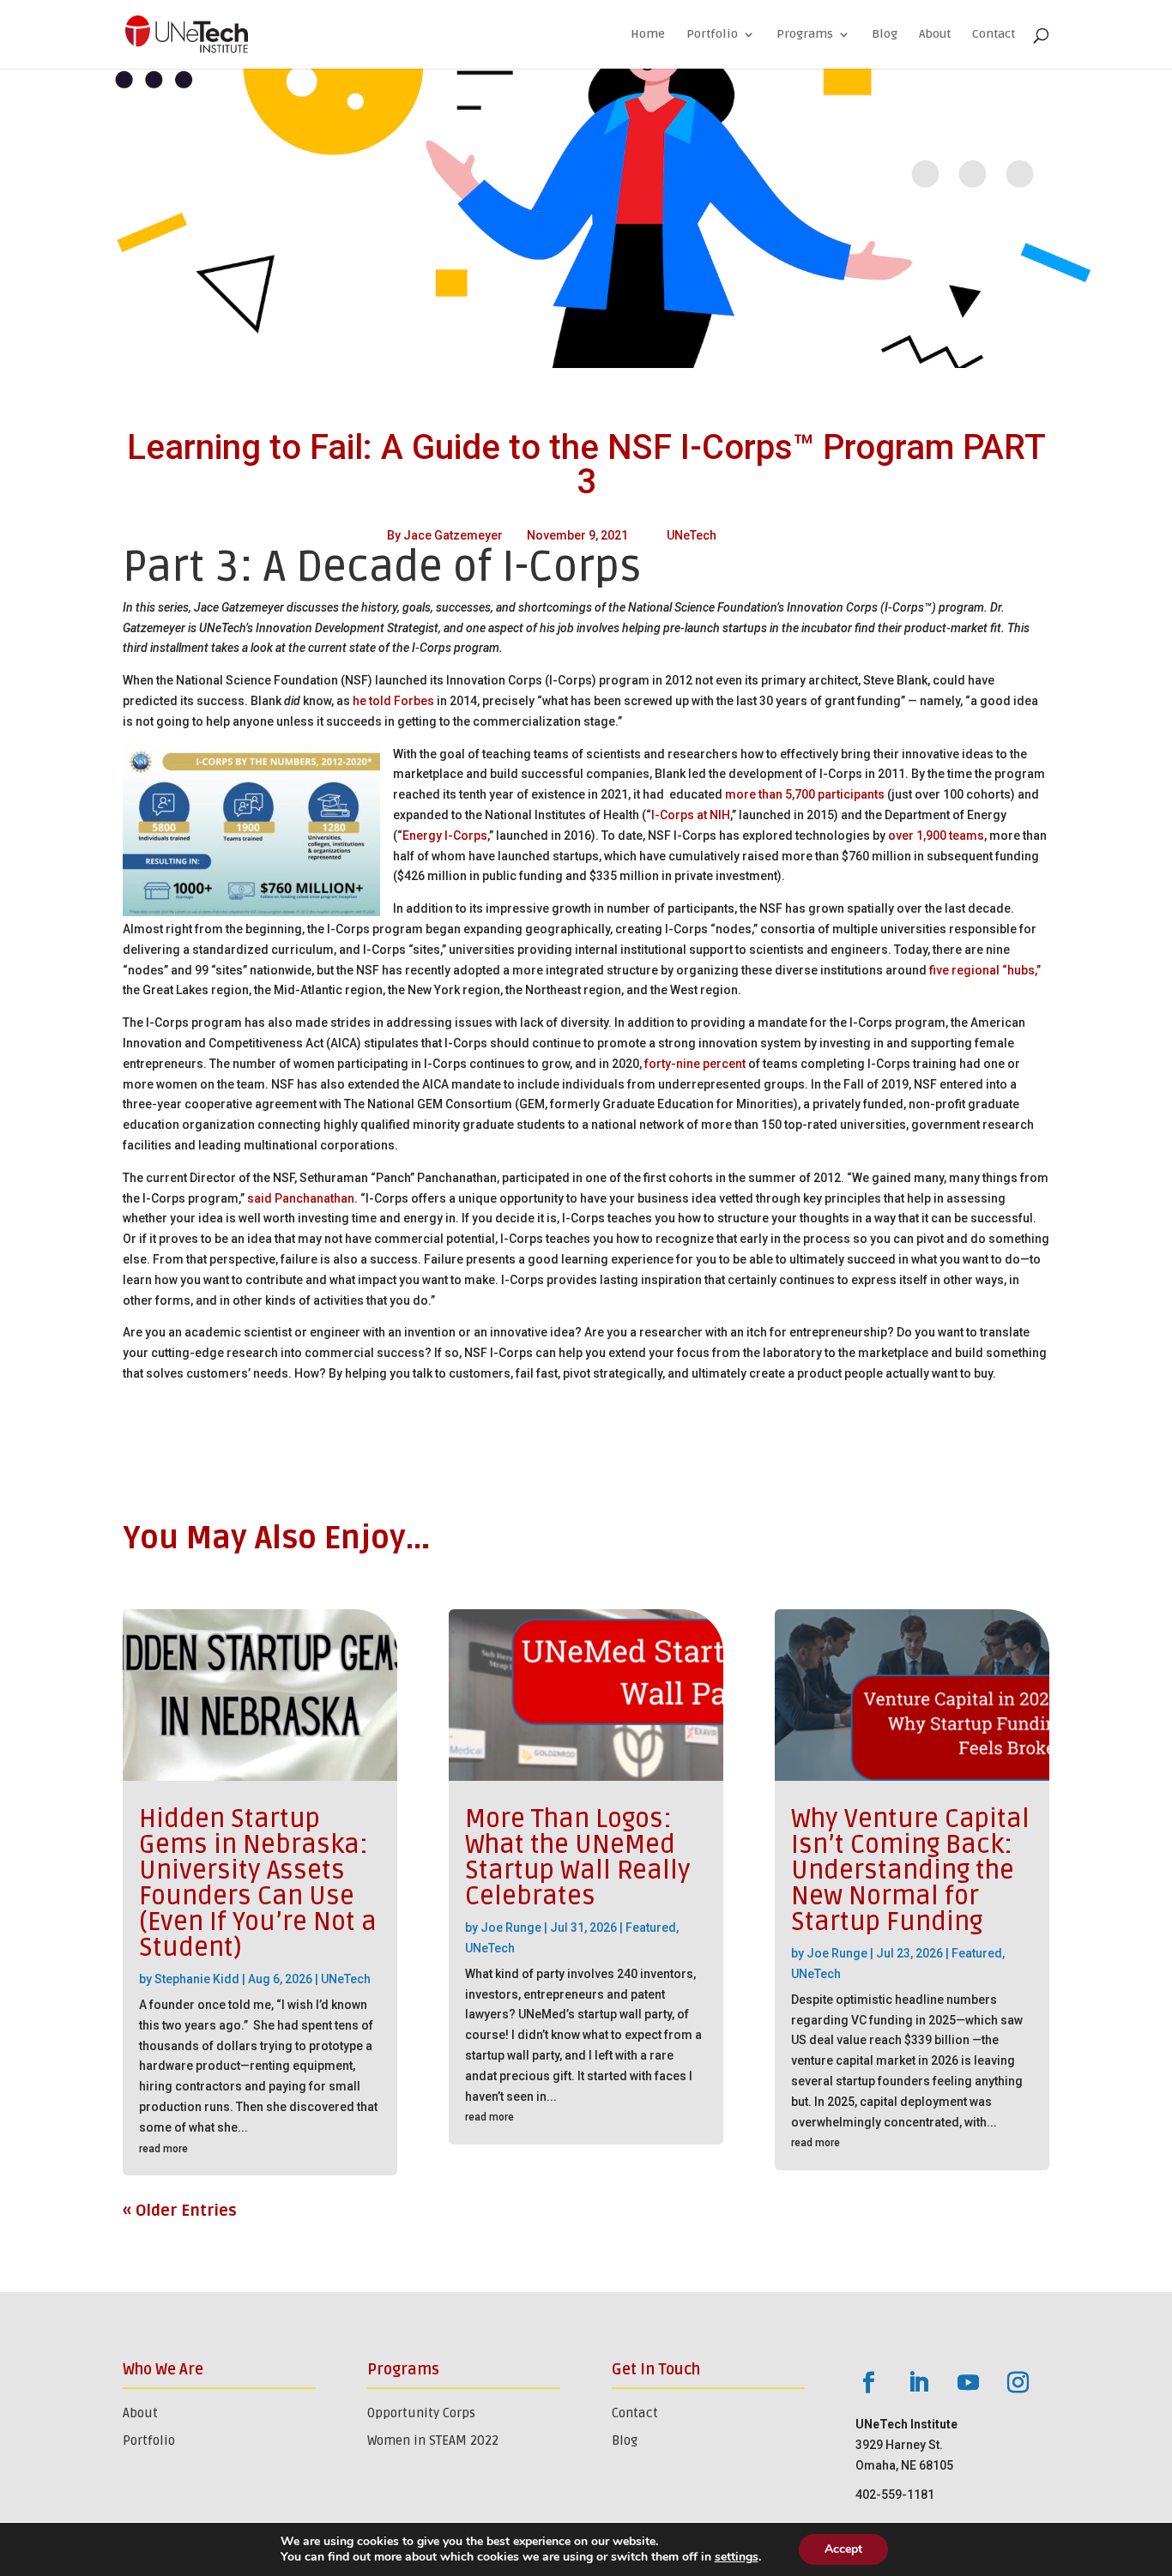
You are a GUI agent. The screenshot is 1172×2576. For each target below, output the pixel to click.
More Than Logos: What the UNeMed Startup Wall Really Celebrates (578, 1858)
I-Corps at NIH (691, 815)
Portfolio (712, 35)
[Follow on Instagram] (1018, 2383)
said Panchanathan (301, 1198)
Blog (885, 35)
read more (163, 2149)
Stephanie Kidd (197, 1979)
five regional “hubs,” (985, 970)
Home (648, 35)
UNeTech (692, 535)
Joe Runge (511, 1927)
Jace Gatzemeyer (453, 535)
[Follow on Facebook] (868, 2383)
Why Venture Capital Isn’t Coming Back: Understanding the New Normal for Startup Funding (910, 1870)
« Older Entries (180, 2211)
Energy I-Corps (445, 836)
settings (737, 2557)
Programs (805, 35)
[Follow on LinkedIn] (918, 2383)
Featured (651, 1927)
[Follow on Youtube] (968, 2383)
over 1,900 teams (936, 836)
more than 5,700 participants (805, 794)
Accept (843, 2549)
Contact (994, 35)
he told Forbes (393, 701)
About (935, 35)
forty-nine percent (695, 1064)
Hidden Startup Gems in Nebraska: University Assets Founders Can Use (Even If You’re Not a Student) (258, 1883)
